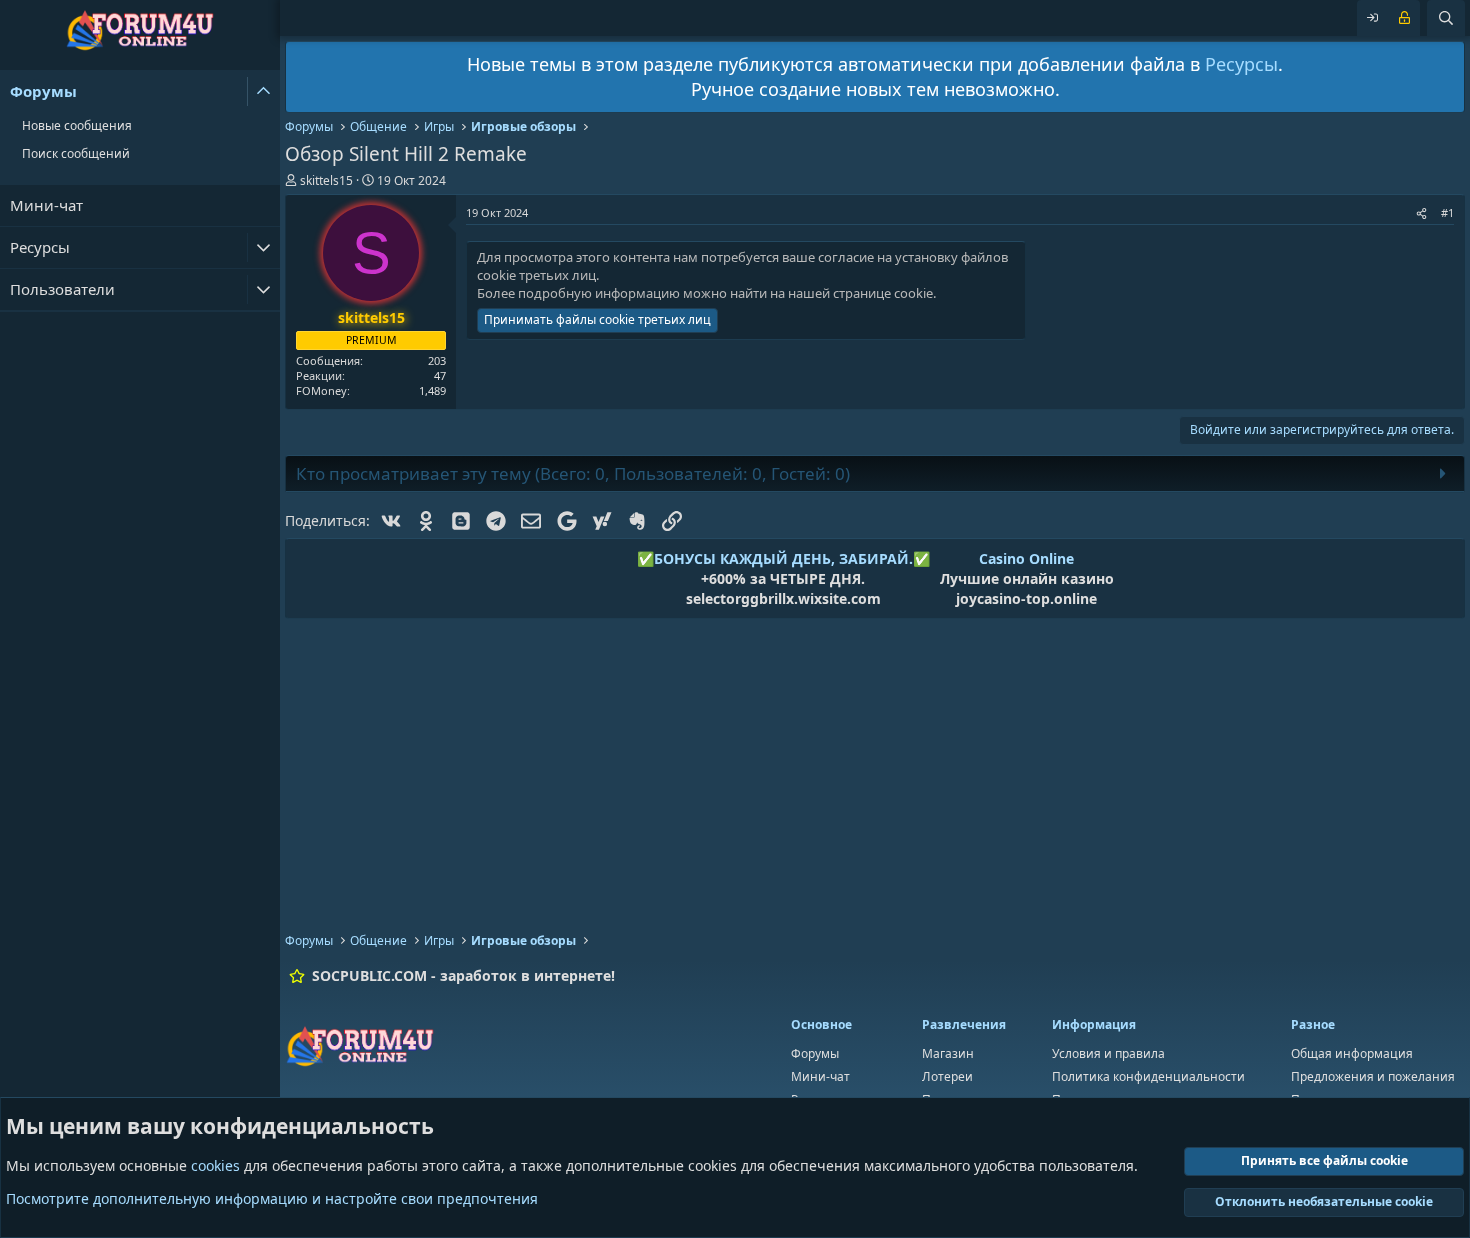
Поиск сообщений (76, 153)
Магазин (948, 1053)
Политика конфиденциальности (1148, 1076)
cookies (215, 1165)
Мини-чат (46, 205)
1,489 (432, 390)
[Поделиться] (1421, 212)
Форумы (43, 91)
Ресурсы (40, 247)
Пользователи (62, 289)
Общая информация (1352, 1053)
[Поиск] (1446, 18)
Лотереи (947, 1076)
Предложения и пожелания (1373, 1076)
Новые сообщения (77, 125)
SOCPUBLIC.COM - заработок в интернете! (463, 975)
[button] (263, 91)
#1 (1447, 212)
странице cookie (883, 293)
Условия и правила (1108, 1053)
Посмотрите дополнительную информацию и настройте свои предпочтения (272, 1198)
